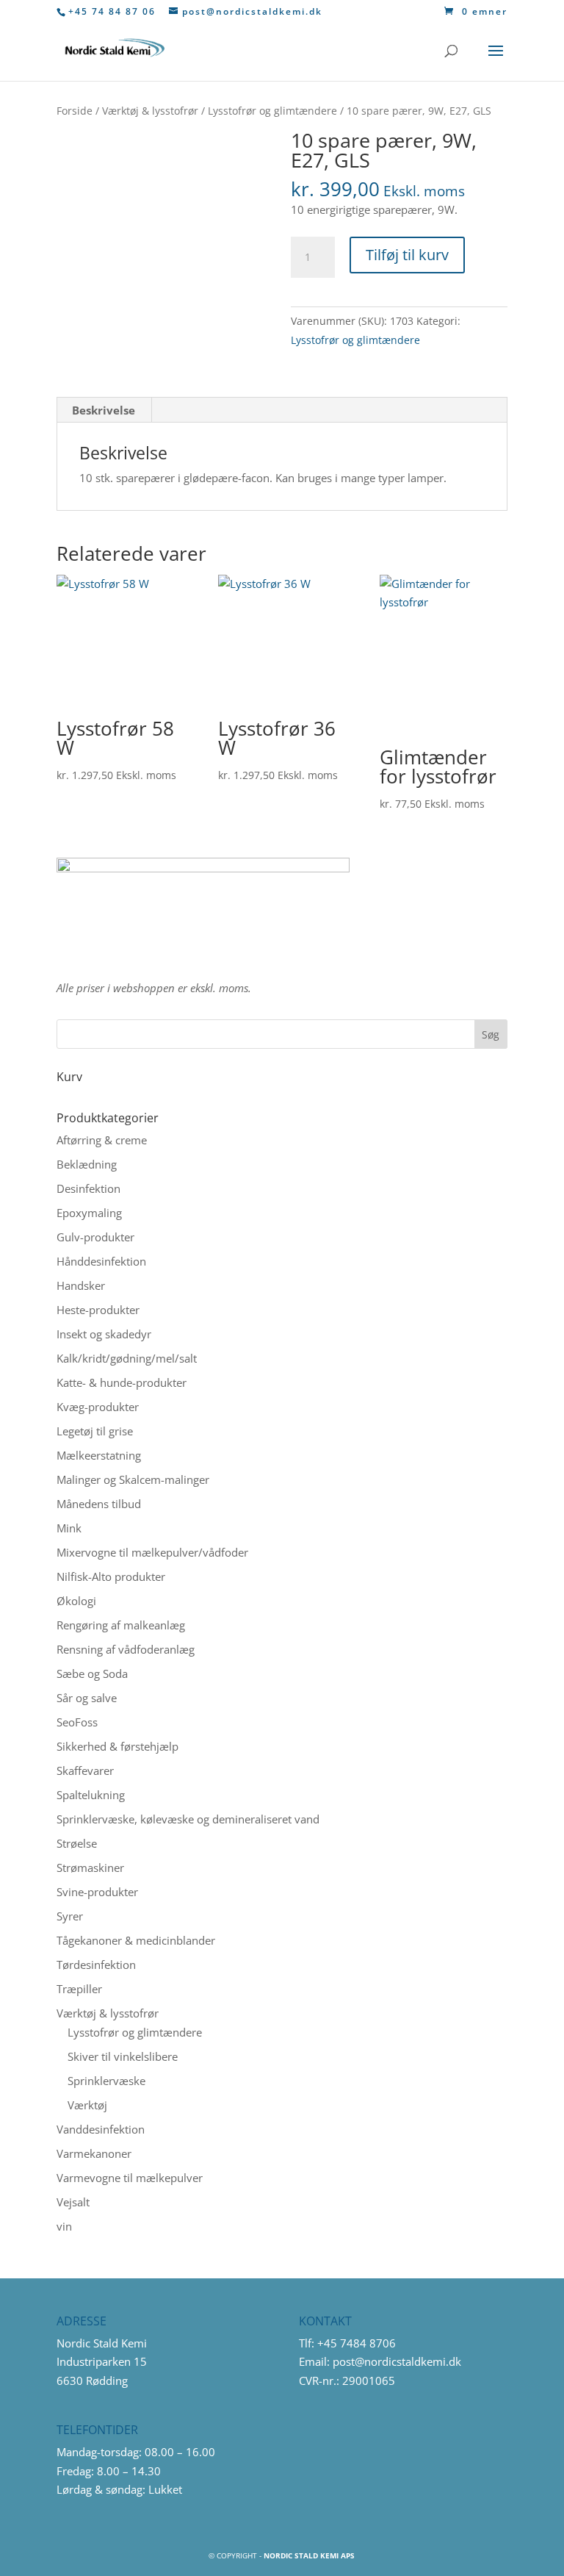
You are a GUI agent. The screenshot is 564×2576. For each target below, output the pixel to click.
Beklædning (87, 1164)
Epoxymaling (89, 1213)
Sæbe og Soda (92, 1673)
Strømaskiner (90, 1868)
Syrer (70, 1916)
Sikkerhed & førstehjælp (117, 1746)
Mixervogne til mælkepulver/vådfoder (152, 1552)
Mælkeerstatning (99, 1455)
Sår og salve (87, 1698)
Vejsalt (73, 2202)
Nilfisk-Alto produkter (111, 1576)
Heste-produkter (98, 1310)
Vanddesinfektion (101, 2129)
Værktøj (87, 2105)
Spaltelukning (91, 1795)
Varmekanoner (94, 2153)
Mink (69, 1528)
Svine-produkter (97, 1892)
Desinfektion (88, 1188)
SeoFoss (77, 1722)
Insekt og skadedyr (104, 1334)
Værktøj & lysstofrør (150, 111)
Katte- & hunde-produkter (122, 1382)
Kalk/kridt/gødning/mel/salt (127, 1358)
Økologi (76, 1601)
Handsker (81, 1285)
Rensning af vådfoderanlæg (126, 1649)
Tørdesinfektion (96, 1965)
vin (64, 2226)
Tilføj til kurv (407, 255)
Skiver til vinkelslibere (123, 2056)
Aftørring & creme (102, 1140)
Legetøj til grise (95, 1431)
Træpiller (79, 1989)
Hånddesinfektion (101, 1261)
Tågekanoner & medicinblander (136, 1940)
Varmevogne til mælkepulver (130, 2178)
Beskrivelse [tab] (104, 410)
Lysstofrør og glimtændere (272, 111)
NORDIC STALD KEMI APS (309, 2555)
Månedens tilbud (99, 1504)
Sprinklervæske (106, 2081)
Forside (75, 111)
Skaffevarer (85, 1770)
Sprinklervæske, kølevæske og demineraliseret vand (188, 1819)
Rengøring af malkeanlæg (121, 1625)
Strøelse (77, 1843)
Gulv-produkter (95, 1237)
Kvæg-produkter (98, 1407)
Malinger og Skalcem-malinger (133, 1479)
